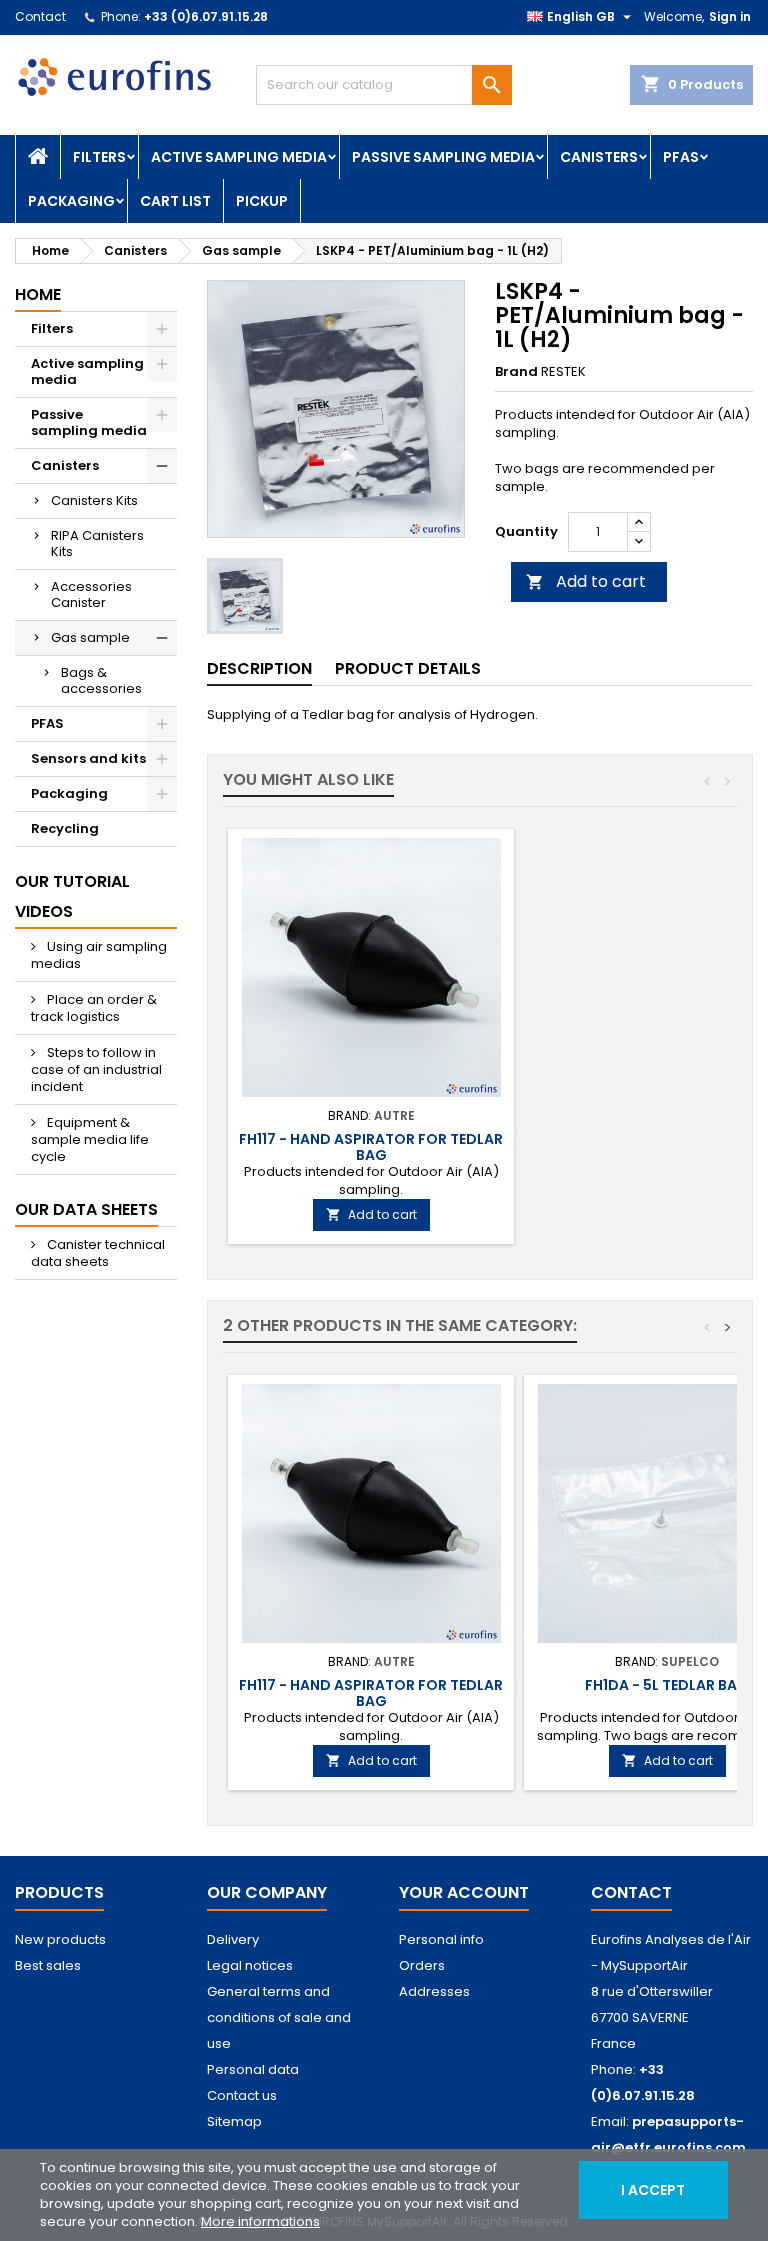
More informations (260, 2221)
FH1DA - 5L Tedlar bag (667, 1685)
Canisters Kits (94, 500)
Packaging (71, 201)
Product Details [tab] (408, 668)
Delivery (233, 1939)
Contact (40, 16)
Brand (516, 372)
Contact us (242, 2095)
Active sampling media (239, 157)
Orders (422, 1965)
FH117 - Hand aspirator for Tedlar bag (371, 1147)
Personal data (253, 2069)
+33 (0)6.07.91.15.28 (206, 16)
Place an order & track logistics (94, 1008)
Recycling (65, 828)
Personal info (441, 1939)
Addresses (434, 1991)
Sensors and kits (88, 758)
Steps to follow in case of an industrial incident (96, 1069)
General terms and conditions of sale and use (279, 2017)
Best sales (48, 1965)
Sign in (730, 16)
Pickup (262, 201)
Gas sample (90, 637)
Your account (464, 1892)
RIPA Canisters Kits (97, 543)
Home (38, 294)
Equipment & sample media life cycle (90, 1139)
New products (60, 1939)
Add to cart (586, 581)
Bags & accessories (101, 680)
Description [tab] (259, 668)
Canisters (599, 157)
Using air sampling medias (99, 955)
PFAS (681, 157)
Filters (99, 157)
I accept (653, 2190)
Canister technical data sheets (98, 1253)
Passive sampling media (443, 157)
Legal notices (250, 1965)
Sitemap (234, 2121)
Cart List (175, 201)
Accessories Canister (91, 594)
